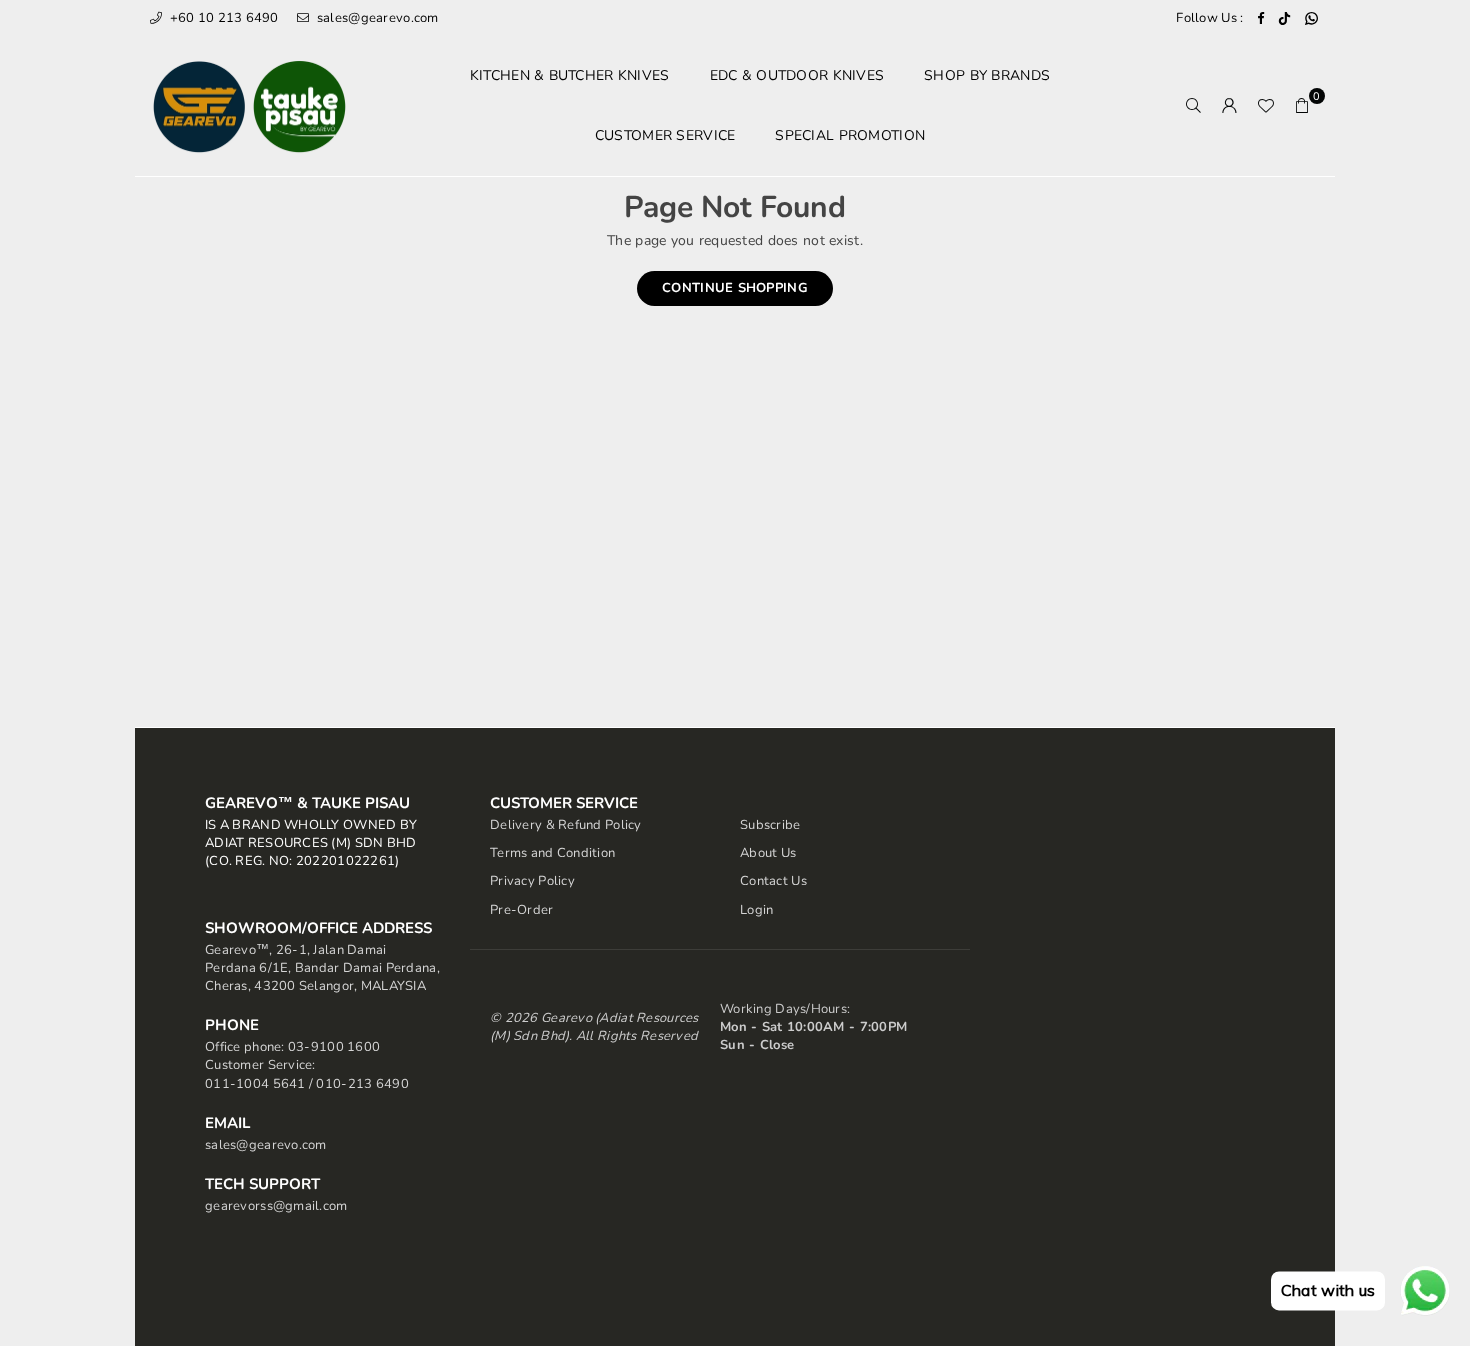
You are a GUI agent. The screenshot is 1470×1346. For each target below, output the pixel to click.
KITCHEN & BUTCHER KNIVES (570, 75)
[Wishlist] (1266, 106)
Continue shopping (735, 288)
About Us (768, 853)
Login (756, 910)
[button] (1302, 106)
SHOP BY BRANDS (987, 75)
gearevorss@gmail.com (276, 1206)
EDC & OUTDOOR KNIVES (797, 75)
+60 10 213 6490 (222, 18)
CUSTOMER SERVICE (665, 135)
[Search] (1194, 106)
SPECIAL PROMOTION (850, 135)
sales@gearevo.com (376, 18)
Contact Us (773, 881)
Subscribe (770, 825)
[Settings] (1230, 106)
